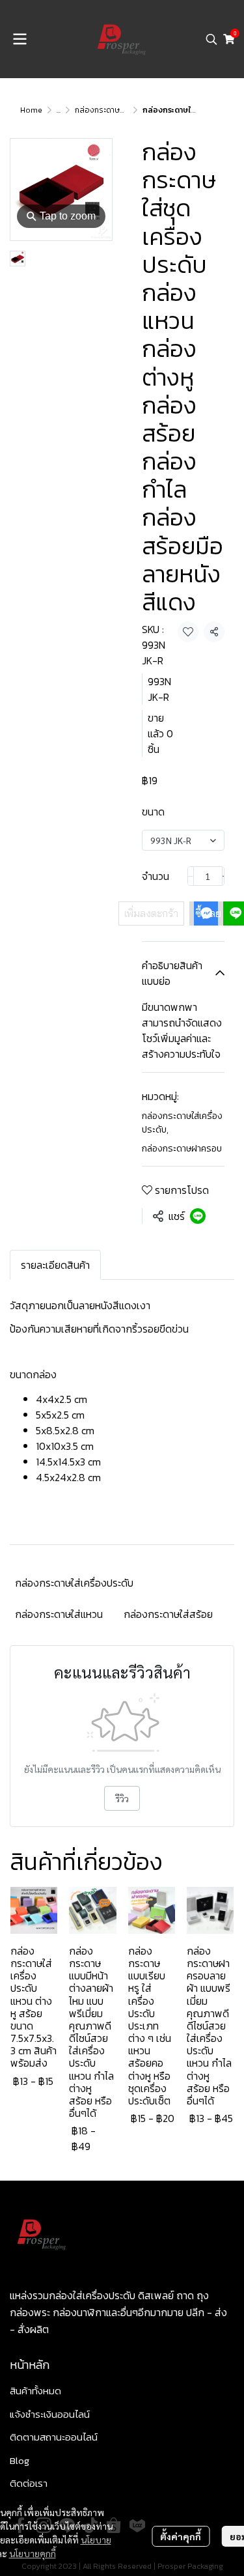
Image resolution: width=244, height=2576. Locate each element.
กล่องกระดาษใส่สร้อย (168, 1614)
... (59, 110)
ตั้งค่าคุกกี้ (181, 2536)
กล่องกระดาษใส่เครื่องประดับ (182, 1123)
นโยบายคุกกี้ (33, 2553)
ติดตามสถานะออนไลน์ (54, 2437)
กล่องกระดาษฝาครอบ (112, 110)
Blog (20, 2460)
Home (31, 110)
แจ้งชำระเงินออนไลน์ (50, 2414)
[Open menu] (20, 39)
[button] (211, 39)
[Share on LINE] (198, 1216)
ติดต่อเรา (29, 2483)
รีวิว (122, 1798)
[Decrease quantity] (191, 876)
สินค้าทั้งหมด (35, 2391)
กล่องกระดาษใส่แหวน (59, 1614)
